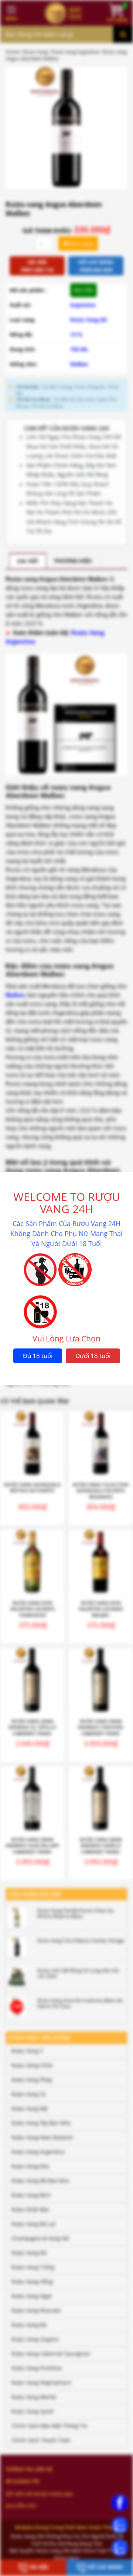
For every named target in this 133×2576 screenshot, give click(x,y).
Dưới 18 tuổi (93, 1356)
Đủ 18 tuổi (38, 1356)
